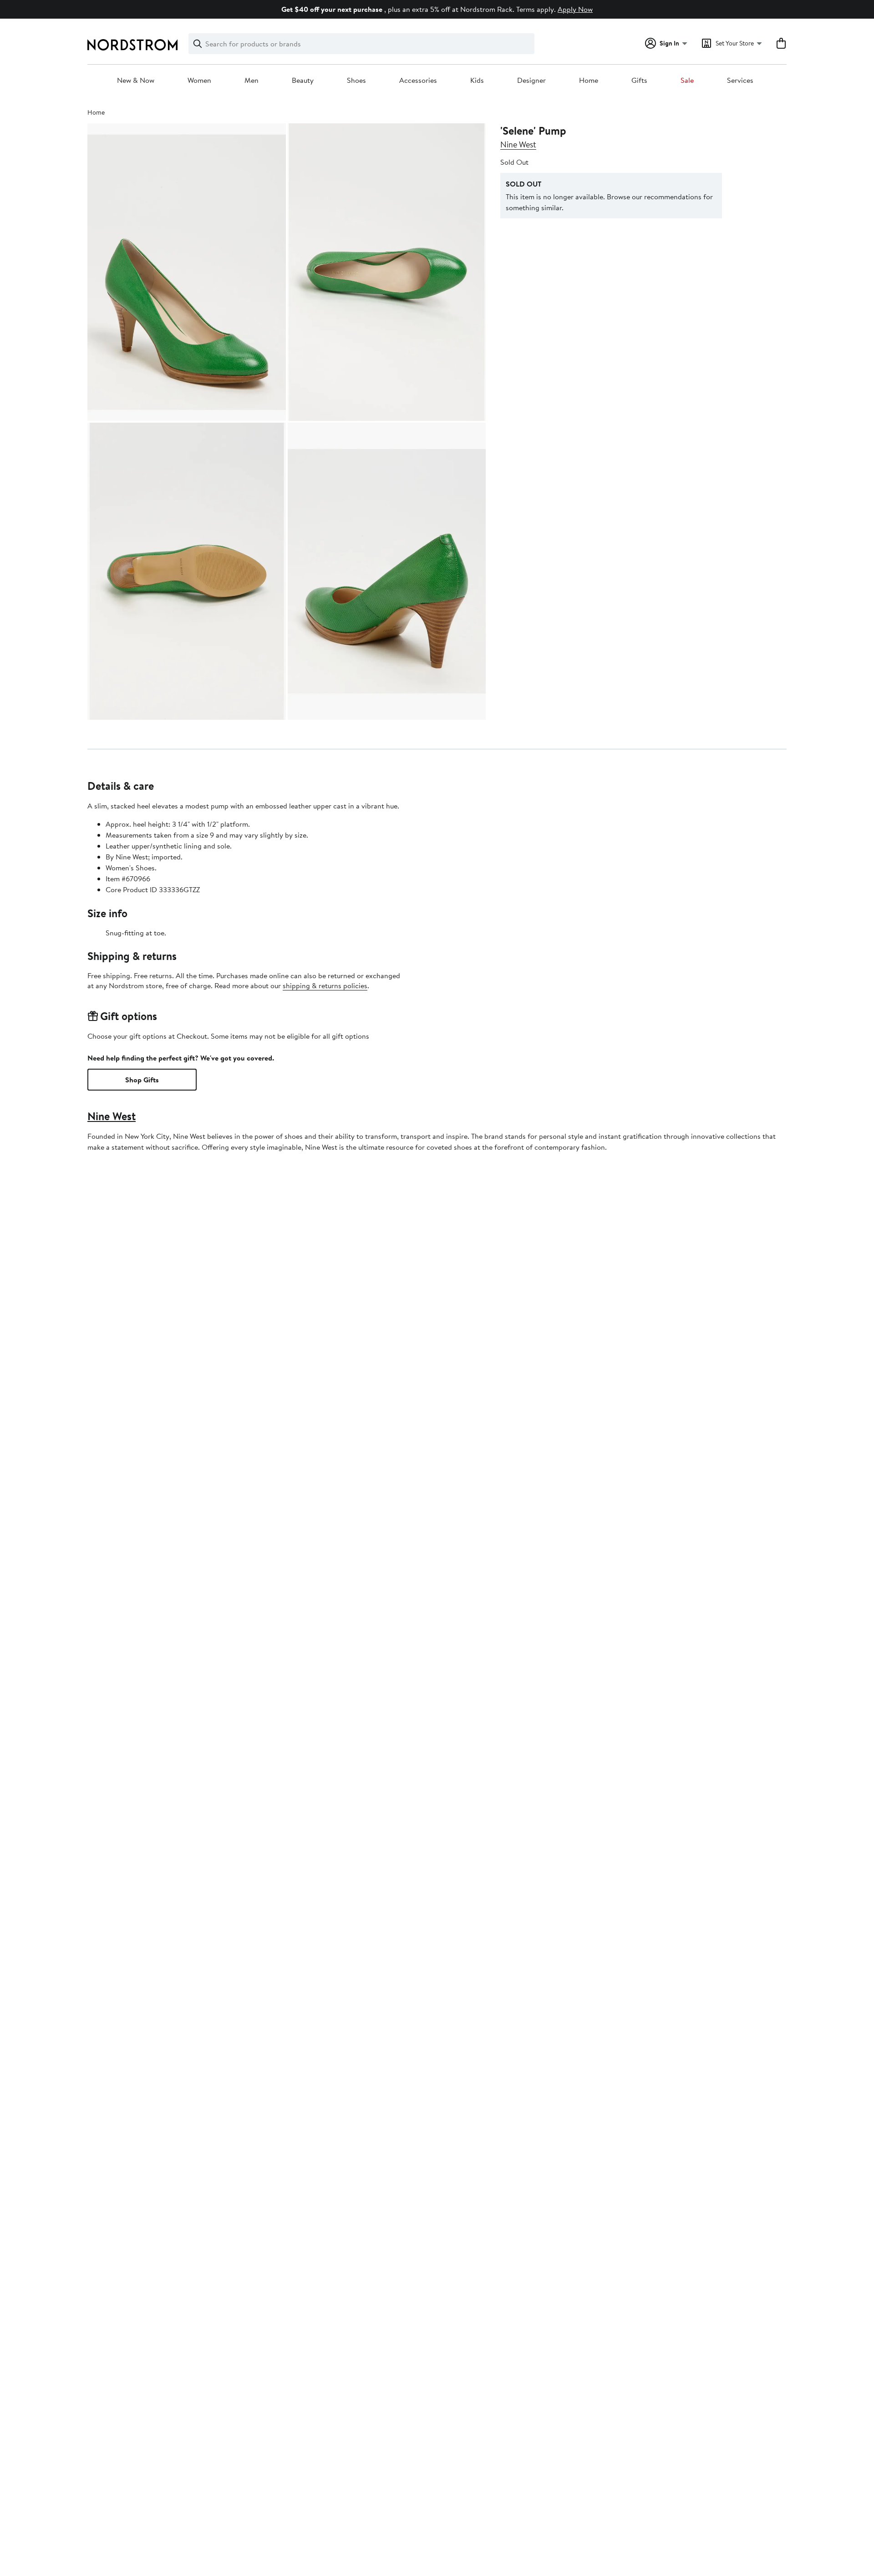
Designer (531, 81)
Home (589, 81)
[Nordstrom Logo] (132, 45)
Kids (477, 81)
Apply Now (575, 9)
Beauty (303, 81)
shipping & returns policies (325, 985)
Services (740, 81)
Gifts (639, 81)
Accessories (418, 81)
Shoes (356, 81)
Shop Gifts (142, 1080)
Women (199, 81)
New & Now (136, 81)
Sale (687, 81)
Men (252, 81)
